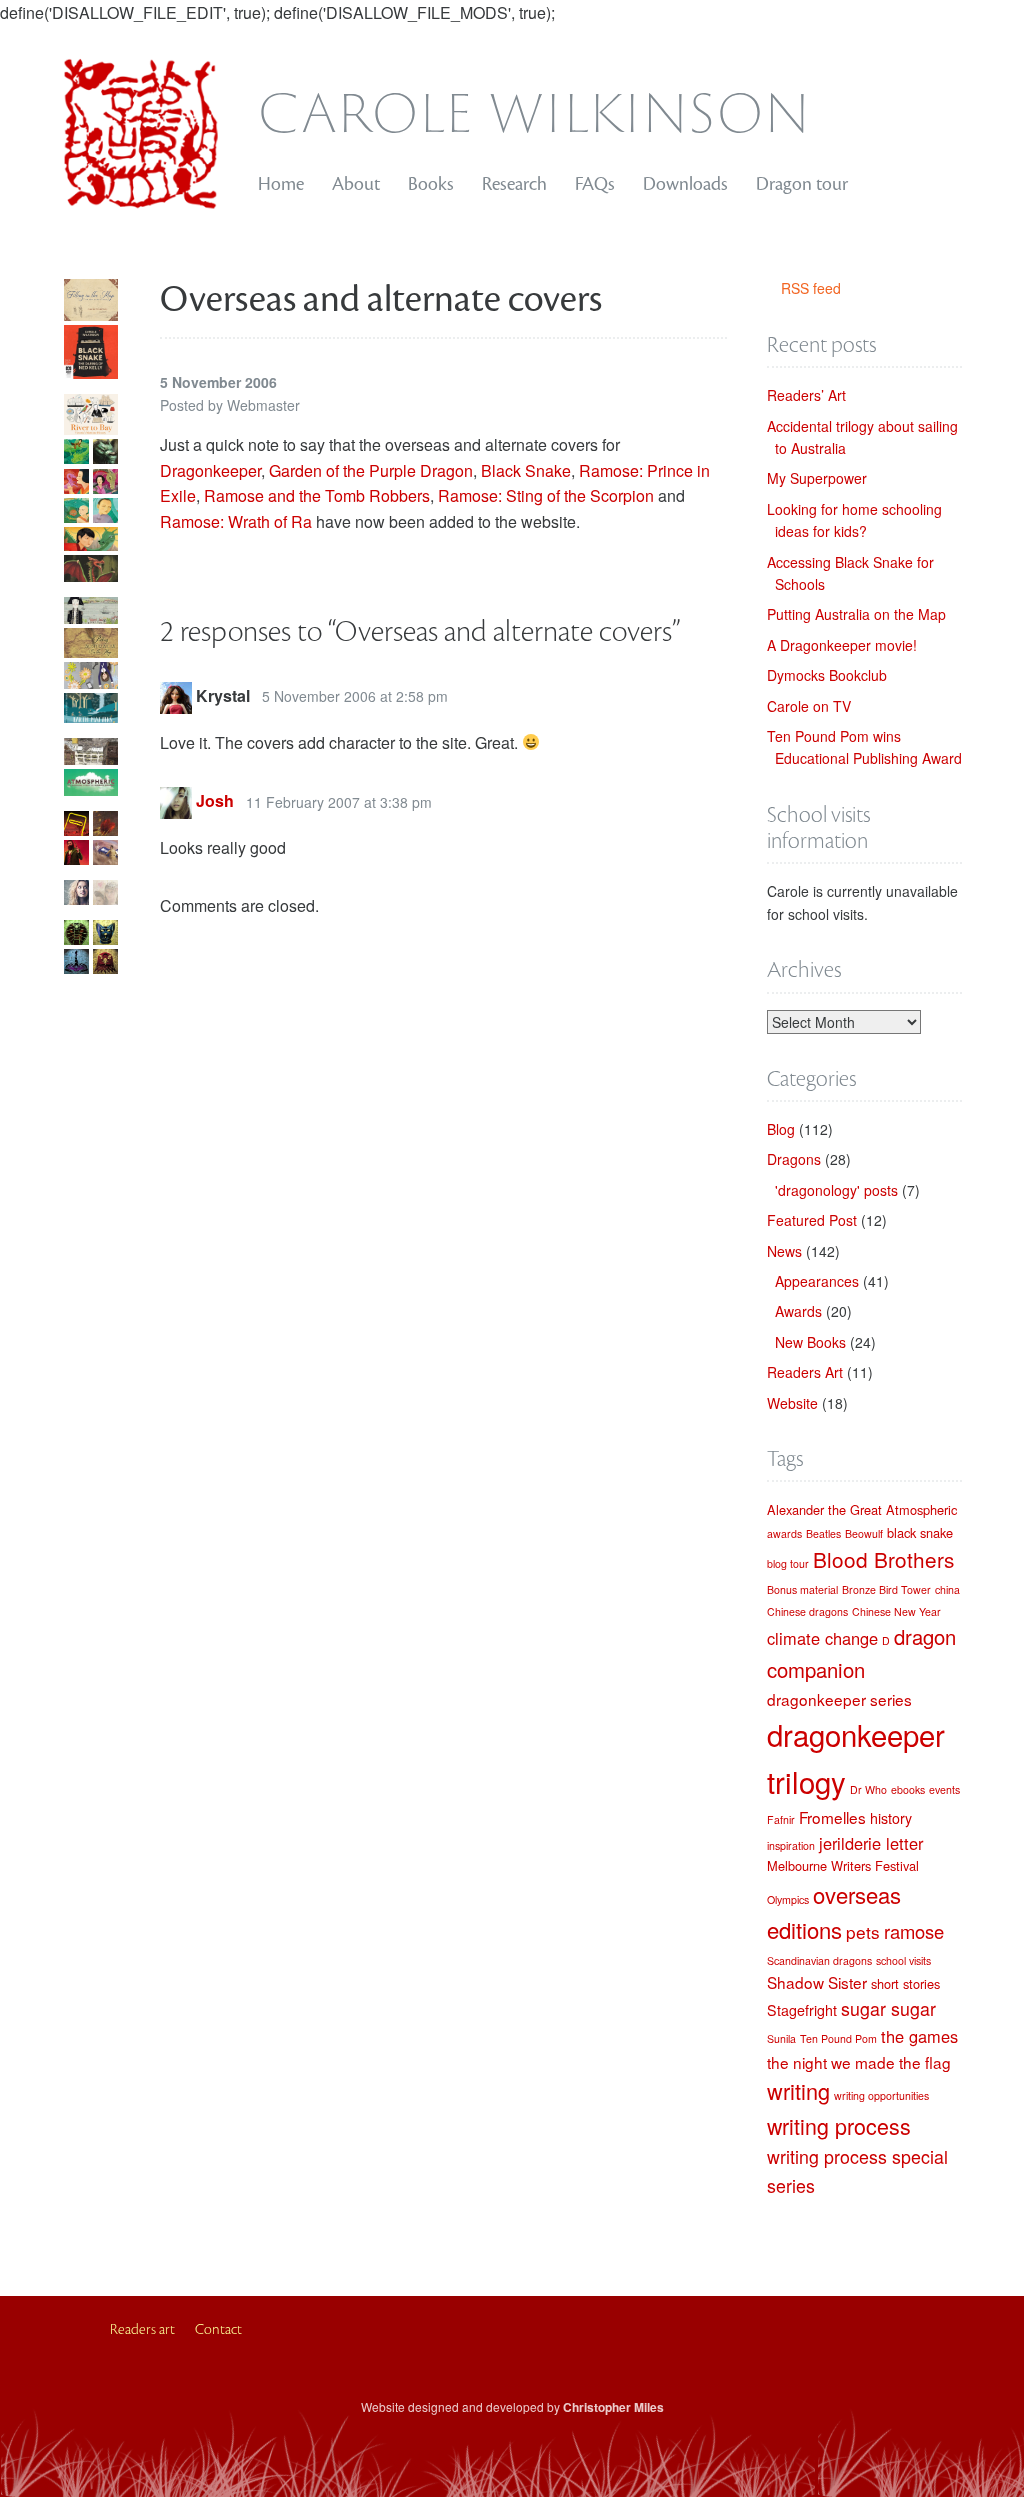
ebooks (908, 1789)
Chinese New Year (896, 1611)
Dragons (794, 1159)
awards (784, 1533)
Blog (781, 1129)
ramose (914, 1931)
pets (863, 1931)
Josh (215, 801)
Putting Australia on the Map (856, 614)
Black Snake (526, 470)
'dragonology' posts (836, 1190)
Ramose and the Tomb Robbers (317, 495)
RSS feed (811, 288)
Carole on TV (809, 706)
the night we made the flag (859, 2062)
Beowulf (864, 1533)
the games (919, 2036)
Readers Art (805, 1372)
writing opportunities (881, 2095)
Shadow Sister (817, 1982)
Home (281, 184)
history (891, 1818)
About (356, 184)
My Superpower (817, 478)
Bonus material (802, 1589)
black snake (920, 1532)
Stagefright (802, 2010)
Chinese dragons (807, 1611)
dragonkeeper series (839, 1699)
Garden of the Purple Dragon (371, 470)
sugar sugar (888, 2008)
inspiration (791, 1845)
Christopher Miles (613, 2407)
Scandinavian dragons (819, 1960)
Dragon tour (802, 184)
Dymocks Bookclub (827, 675)
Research (514, 184)
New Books (810, 1342)
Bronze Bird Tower (886, 1589)
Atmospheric (921, 1509)
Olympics (788, 1899)
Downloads (685, 184)
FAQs (595, 184)
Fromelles (832, 1817)
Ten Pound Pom (838, 2038)
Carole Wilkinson (534, 108)
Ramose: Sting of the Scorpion (546, 495)
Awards (798, 1311)
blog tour (788, 1563)
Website (792, 1403)
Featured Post (812, 1220)
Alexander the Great (824, 1509)
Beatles (823, 1533)
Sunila (781, 2038)
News (784, 1251)
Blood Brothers (883, 1559)
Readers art (142, 2329)
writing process (839, 2125)
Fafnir (781, 1819)
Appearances (817, 1281)
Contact (218, 2329)
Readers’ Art (806, 395)
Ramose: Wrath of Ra (236, 521)
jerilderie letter (871, 1843)
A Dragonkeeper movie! (842, 645)
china (947, 1589)
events (944, 1789)
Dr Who (868, 1789)
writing (798, 2090)
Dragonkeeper (210, 470)
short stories (905, 1983)
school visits (903, 1960)
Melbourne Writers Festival (843, 1865)
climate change (822, 1638)
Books (431, 184)
